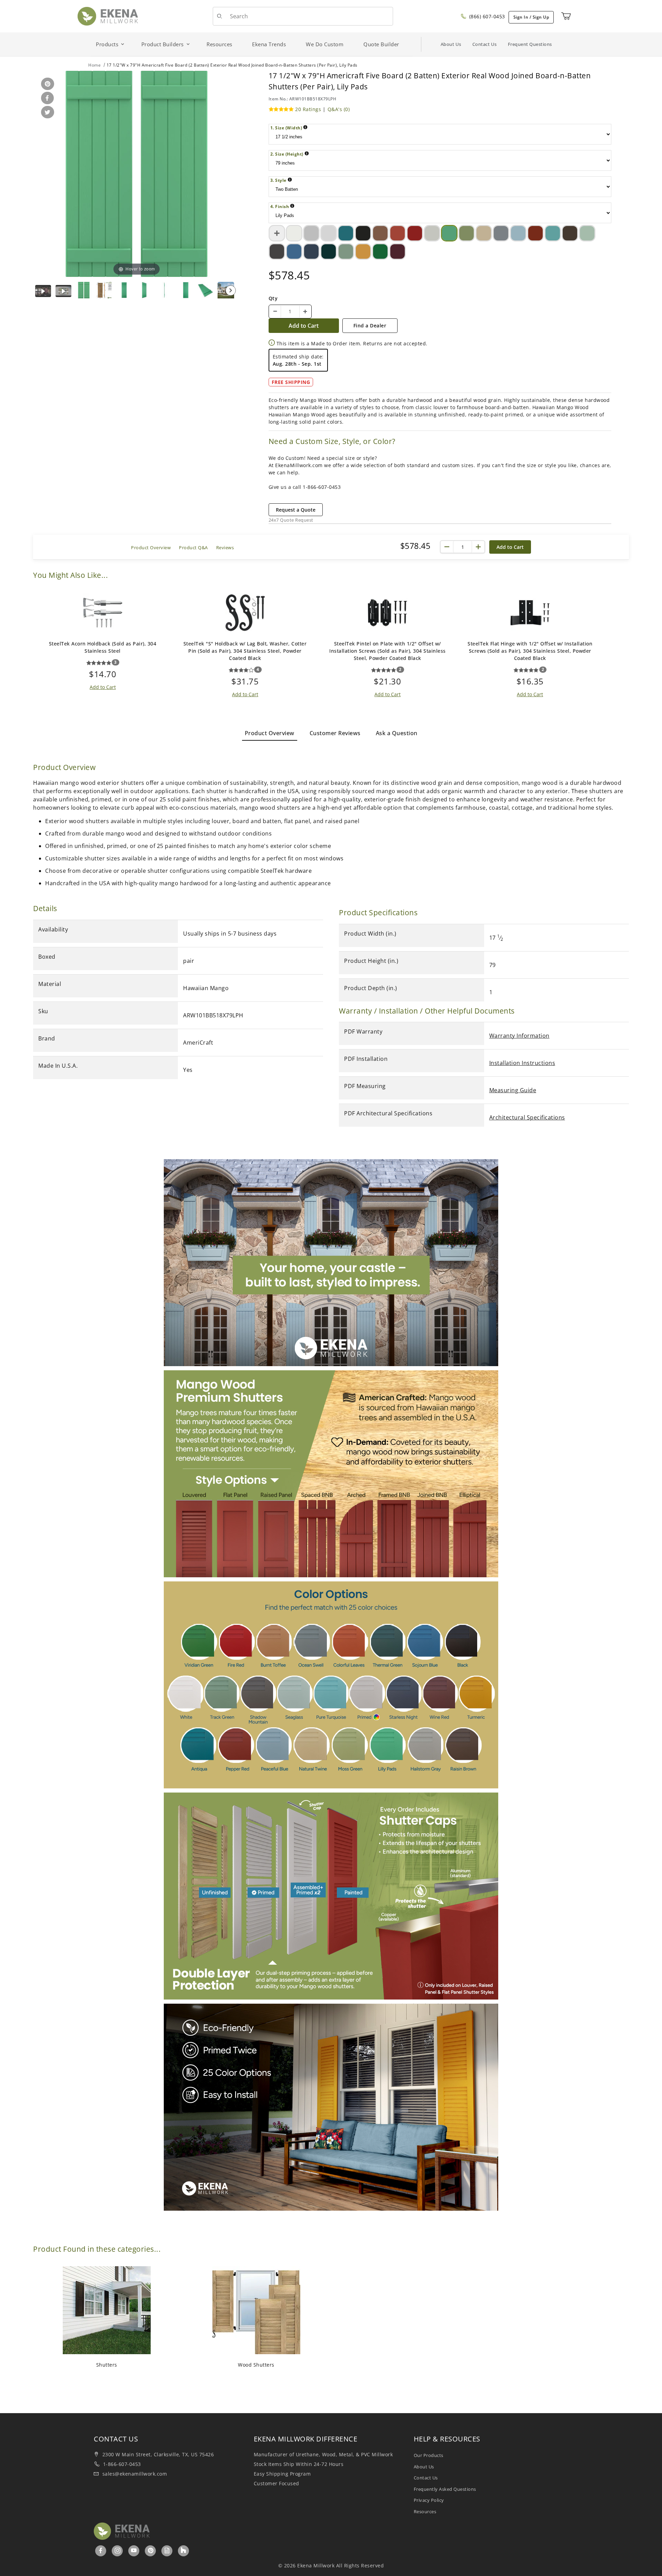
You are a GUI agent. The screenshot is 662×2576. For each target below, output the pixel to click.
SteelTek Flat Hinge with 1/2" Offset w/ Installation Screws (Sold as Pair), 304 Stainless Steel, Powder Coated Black (530, 651)
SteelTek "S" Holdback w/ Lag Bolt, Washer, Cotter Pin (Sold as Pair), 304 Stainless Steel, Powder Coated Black (245, 651)
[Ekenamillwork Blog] (167, 2550)
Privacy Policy (429, 2500)
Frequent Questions (530, 44)
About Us (451, 44)
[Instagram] (118, 2550)
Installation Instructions (522, 1063)
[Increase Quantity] (305, 312)
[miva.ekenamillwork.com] (108, 16)
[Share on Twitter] (46, 113)
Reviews (225, 547)
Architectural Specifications (527, 1117)
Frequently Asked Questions (445, 2489)
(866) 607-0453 (486, 16)
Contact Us (485, 44)
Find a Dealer (370, 325)
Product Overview (151, 547)
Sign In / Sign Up (531, 17)
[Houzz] (183, 2551)
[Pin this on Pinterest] (46, 84)
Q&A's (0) (339, 109)
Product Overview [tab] (270, 733)
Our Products (429, 2455)
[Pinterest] (151, 2550)
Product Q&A (193, 547)
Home (94, 65)
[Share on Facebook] (46, 98)
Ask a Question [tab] (397, 733)
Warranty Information (519, 1036)
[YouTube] (134, 2550)
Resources (425, 2511)
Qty (273, 298)
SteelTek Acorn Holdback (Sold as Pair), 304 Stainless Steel (103, 647)
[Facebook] (101, 2550)
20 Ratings (308, 109)
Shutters (107, 2365)
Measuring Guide (513, 1090)
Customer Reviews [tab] (335, 733)
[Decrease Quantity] (275, 312)
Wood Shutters (256, 2365)
